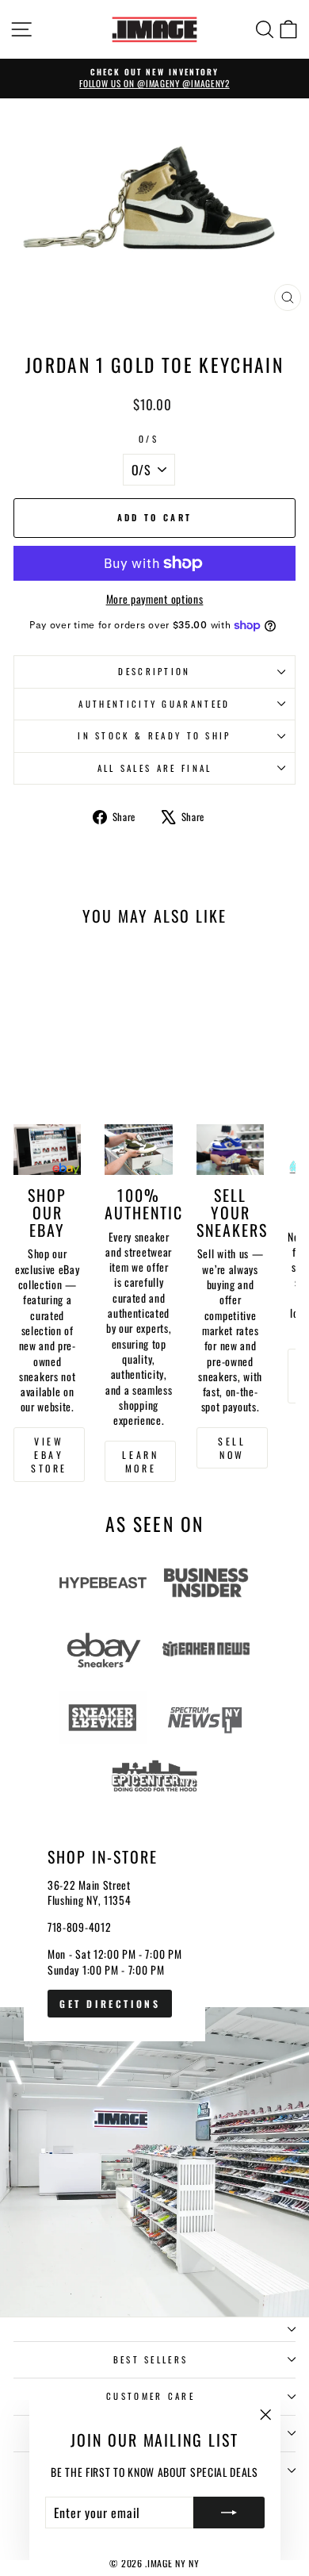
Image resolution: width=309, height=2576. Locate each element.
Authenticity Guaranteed (154, 704)
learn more (140, 1461)
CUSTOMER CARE (151, 2396)
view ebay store (49, 1455)
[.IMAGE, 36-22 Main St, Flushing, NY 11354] (154, 2059)
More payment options (155, 599)
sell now (232, 1448)
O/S (149, 439)
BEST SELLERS (151, 2359)
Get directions (110, 2004)
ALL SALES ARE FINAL (155, 768)
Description (154, 671)
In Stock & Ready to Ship (154, 735)
